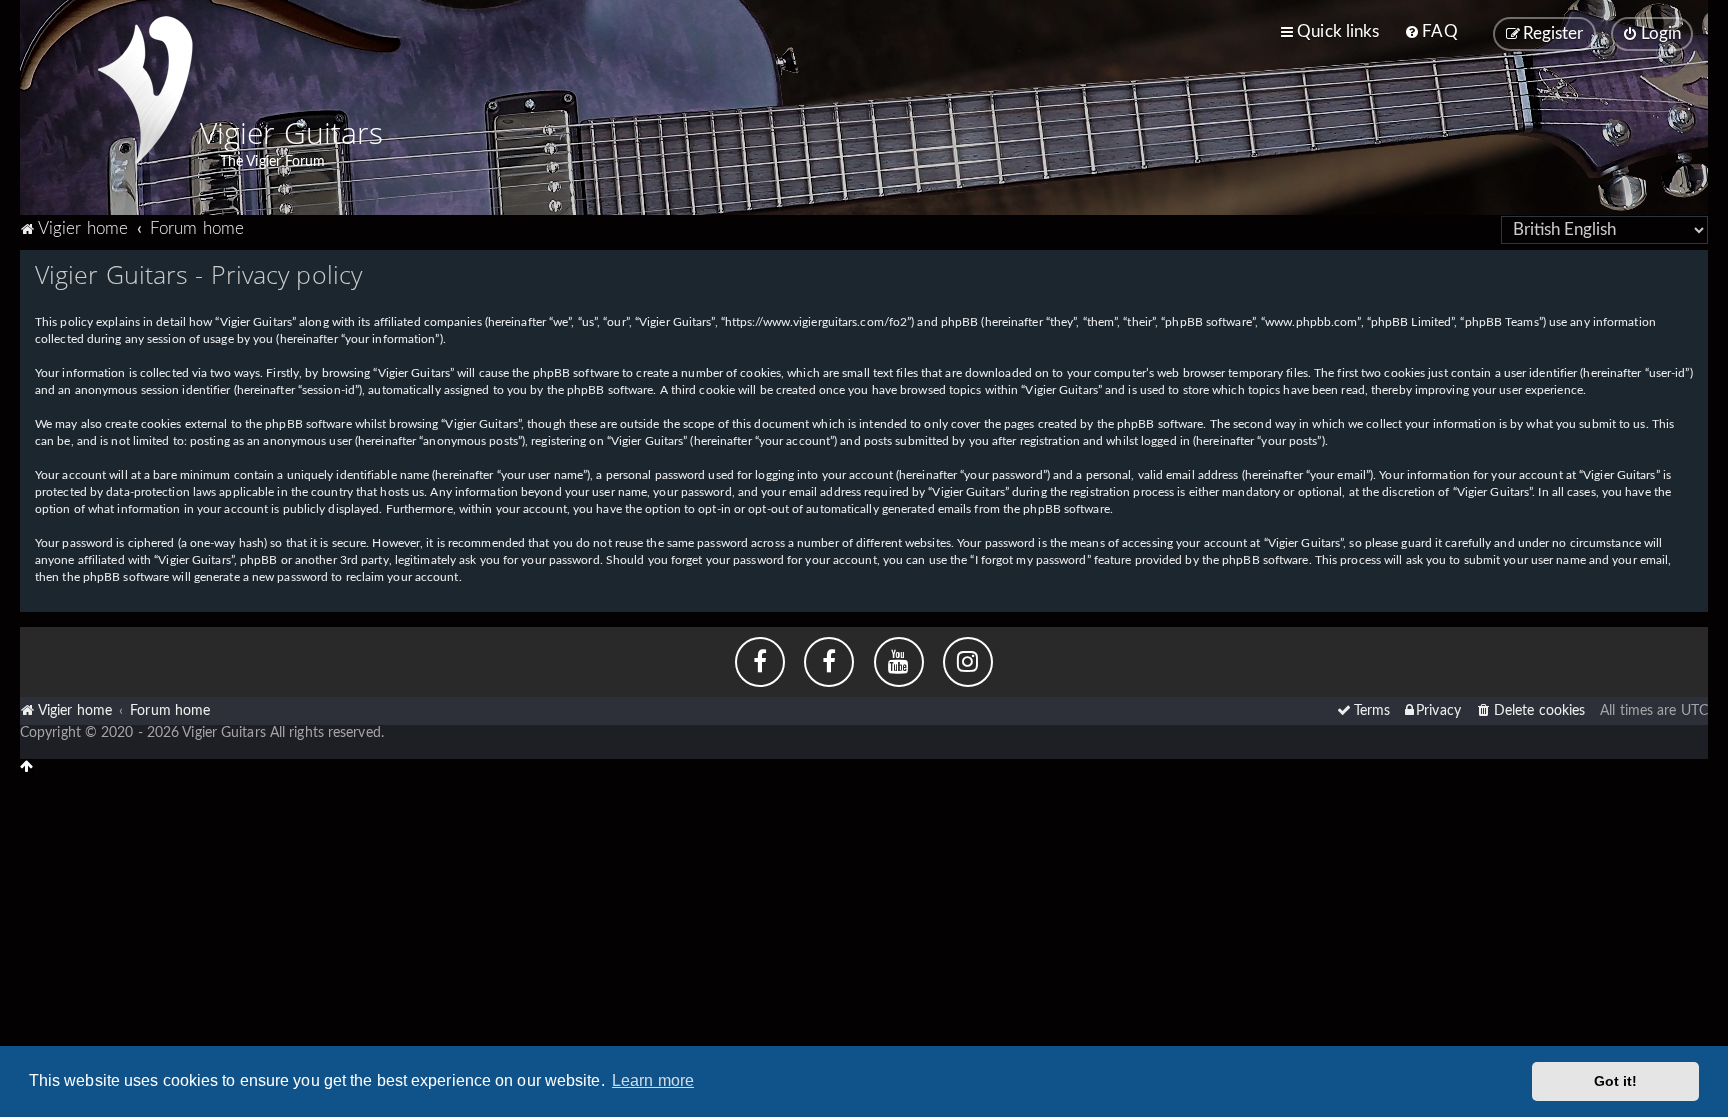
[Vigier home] (145, 90)
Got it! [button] (1616, 1081)
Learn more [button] (653, 1080)
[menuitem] (1430, 32)
